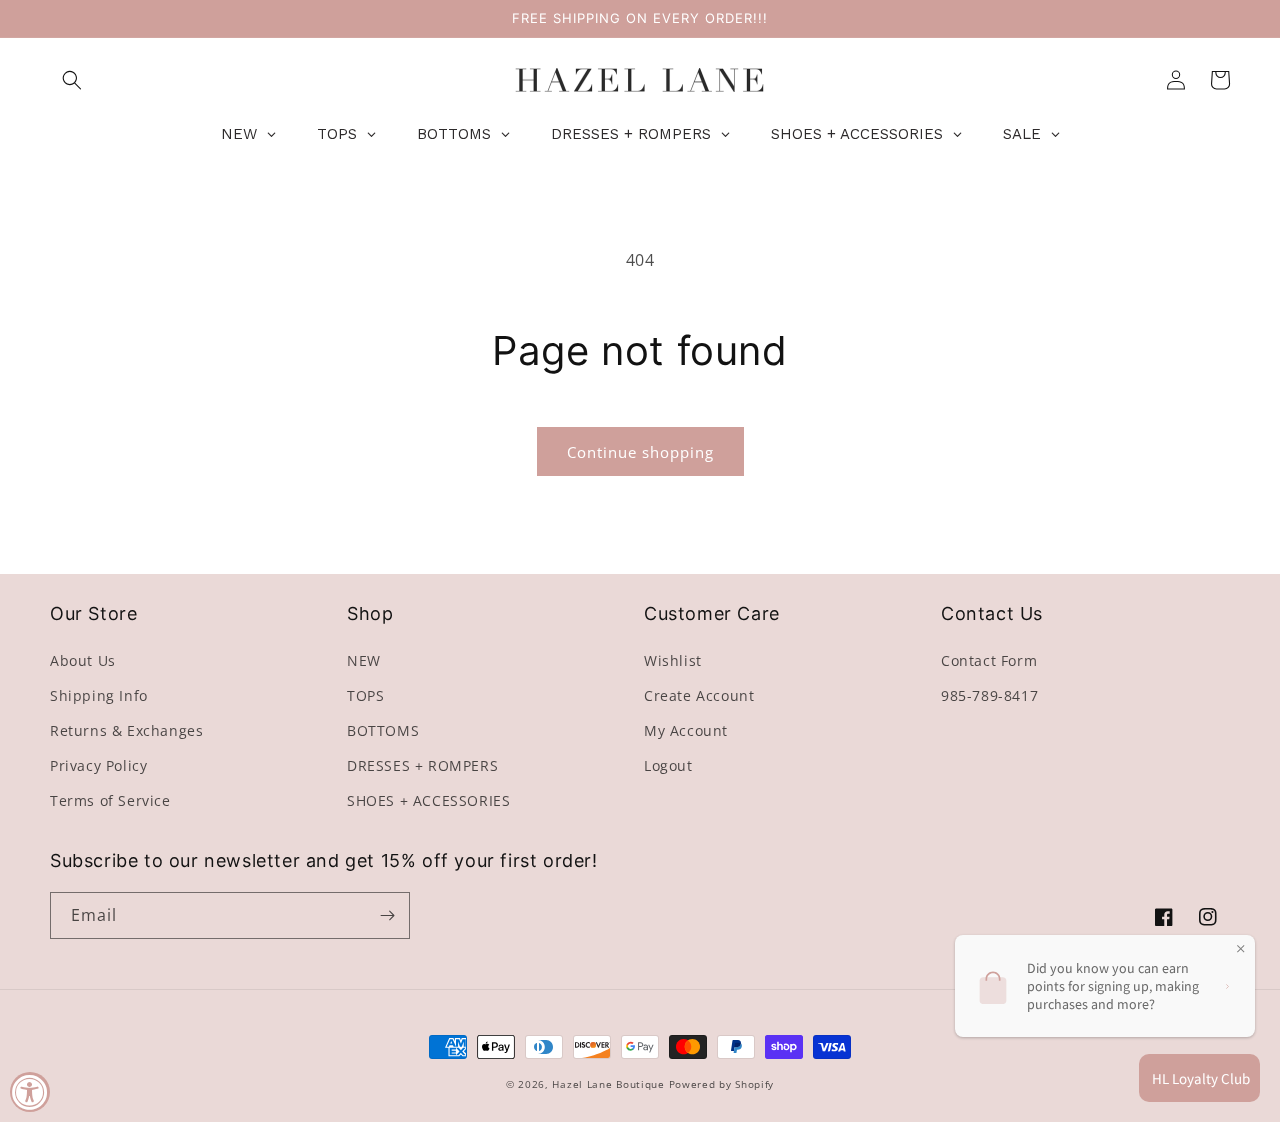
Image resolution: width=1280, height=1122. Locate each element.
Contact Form (989, 660)
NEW (364, 660)
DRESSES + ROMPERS (422, 765)
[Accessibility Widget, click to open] (30, 1092)
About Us (83, 660)
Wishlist (673, 660)
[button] (72, 80)
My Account (686, 730)
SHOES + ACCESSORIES (428, 800)
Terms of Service (110, 800)
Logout (668, 765)
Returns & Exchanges (126, 730)
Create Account (699, 695)
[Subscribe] (387, 915)
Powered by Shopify (722, 1084)
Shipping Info (99, 695)
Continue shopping (640, 452)
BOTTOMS (383, 730)
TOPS (365, 695)
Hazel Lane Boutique (608, 1084)
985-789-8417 (989, 695)
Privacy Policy (98, 765)
